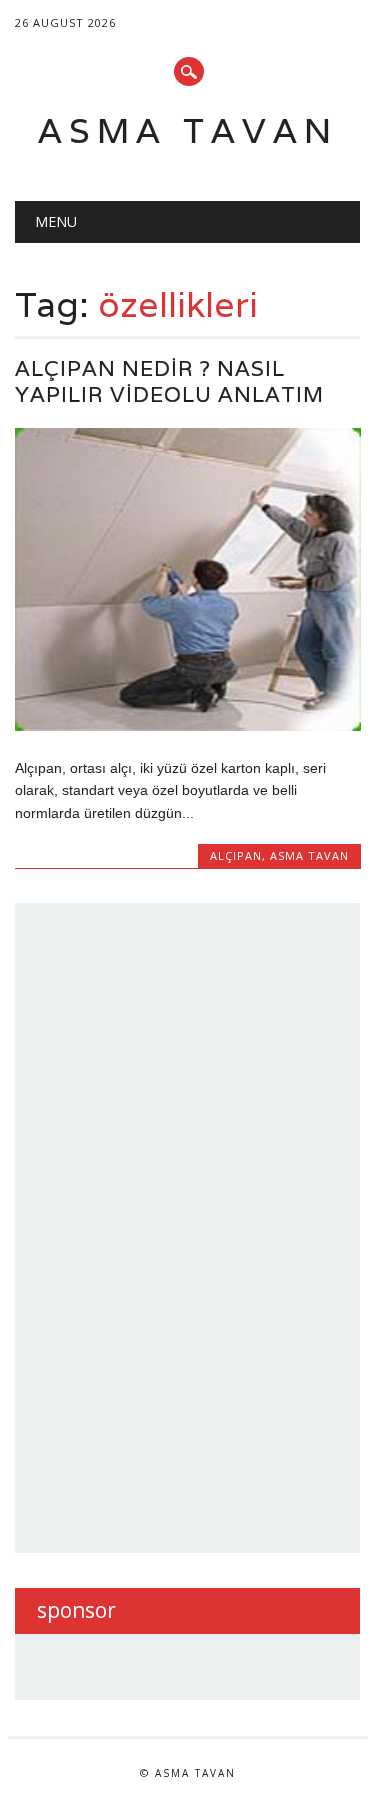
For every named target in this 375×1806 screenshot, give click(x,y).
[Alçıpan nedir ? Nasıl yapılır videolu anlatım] (187, 726)
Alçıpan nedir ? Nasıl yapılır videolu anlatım (169, 381)
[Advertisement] (187, 1225)
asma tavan (309, 855)
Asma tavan (188, 130)
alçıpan (236, 855)
